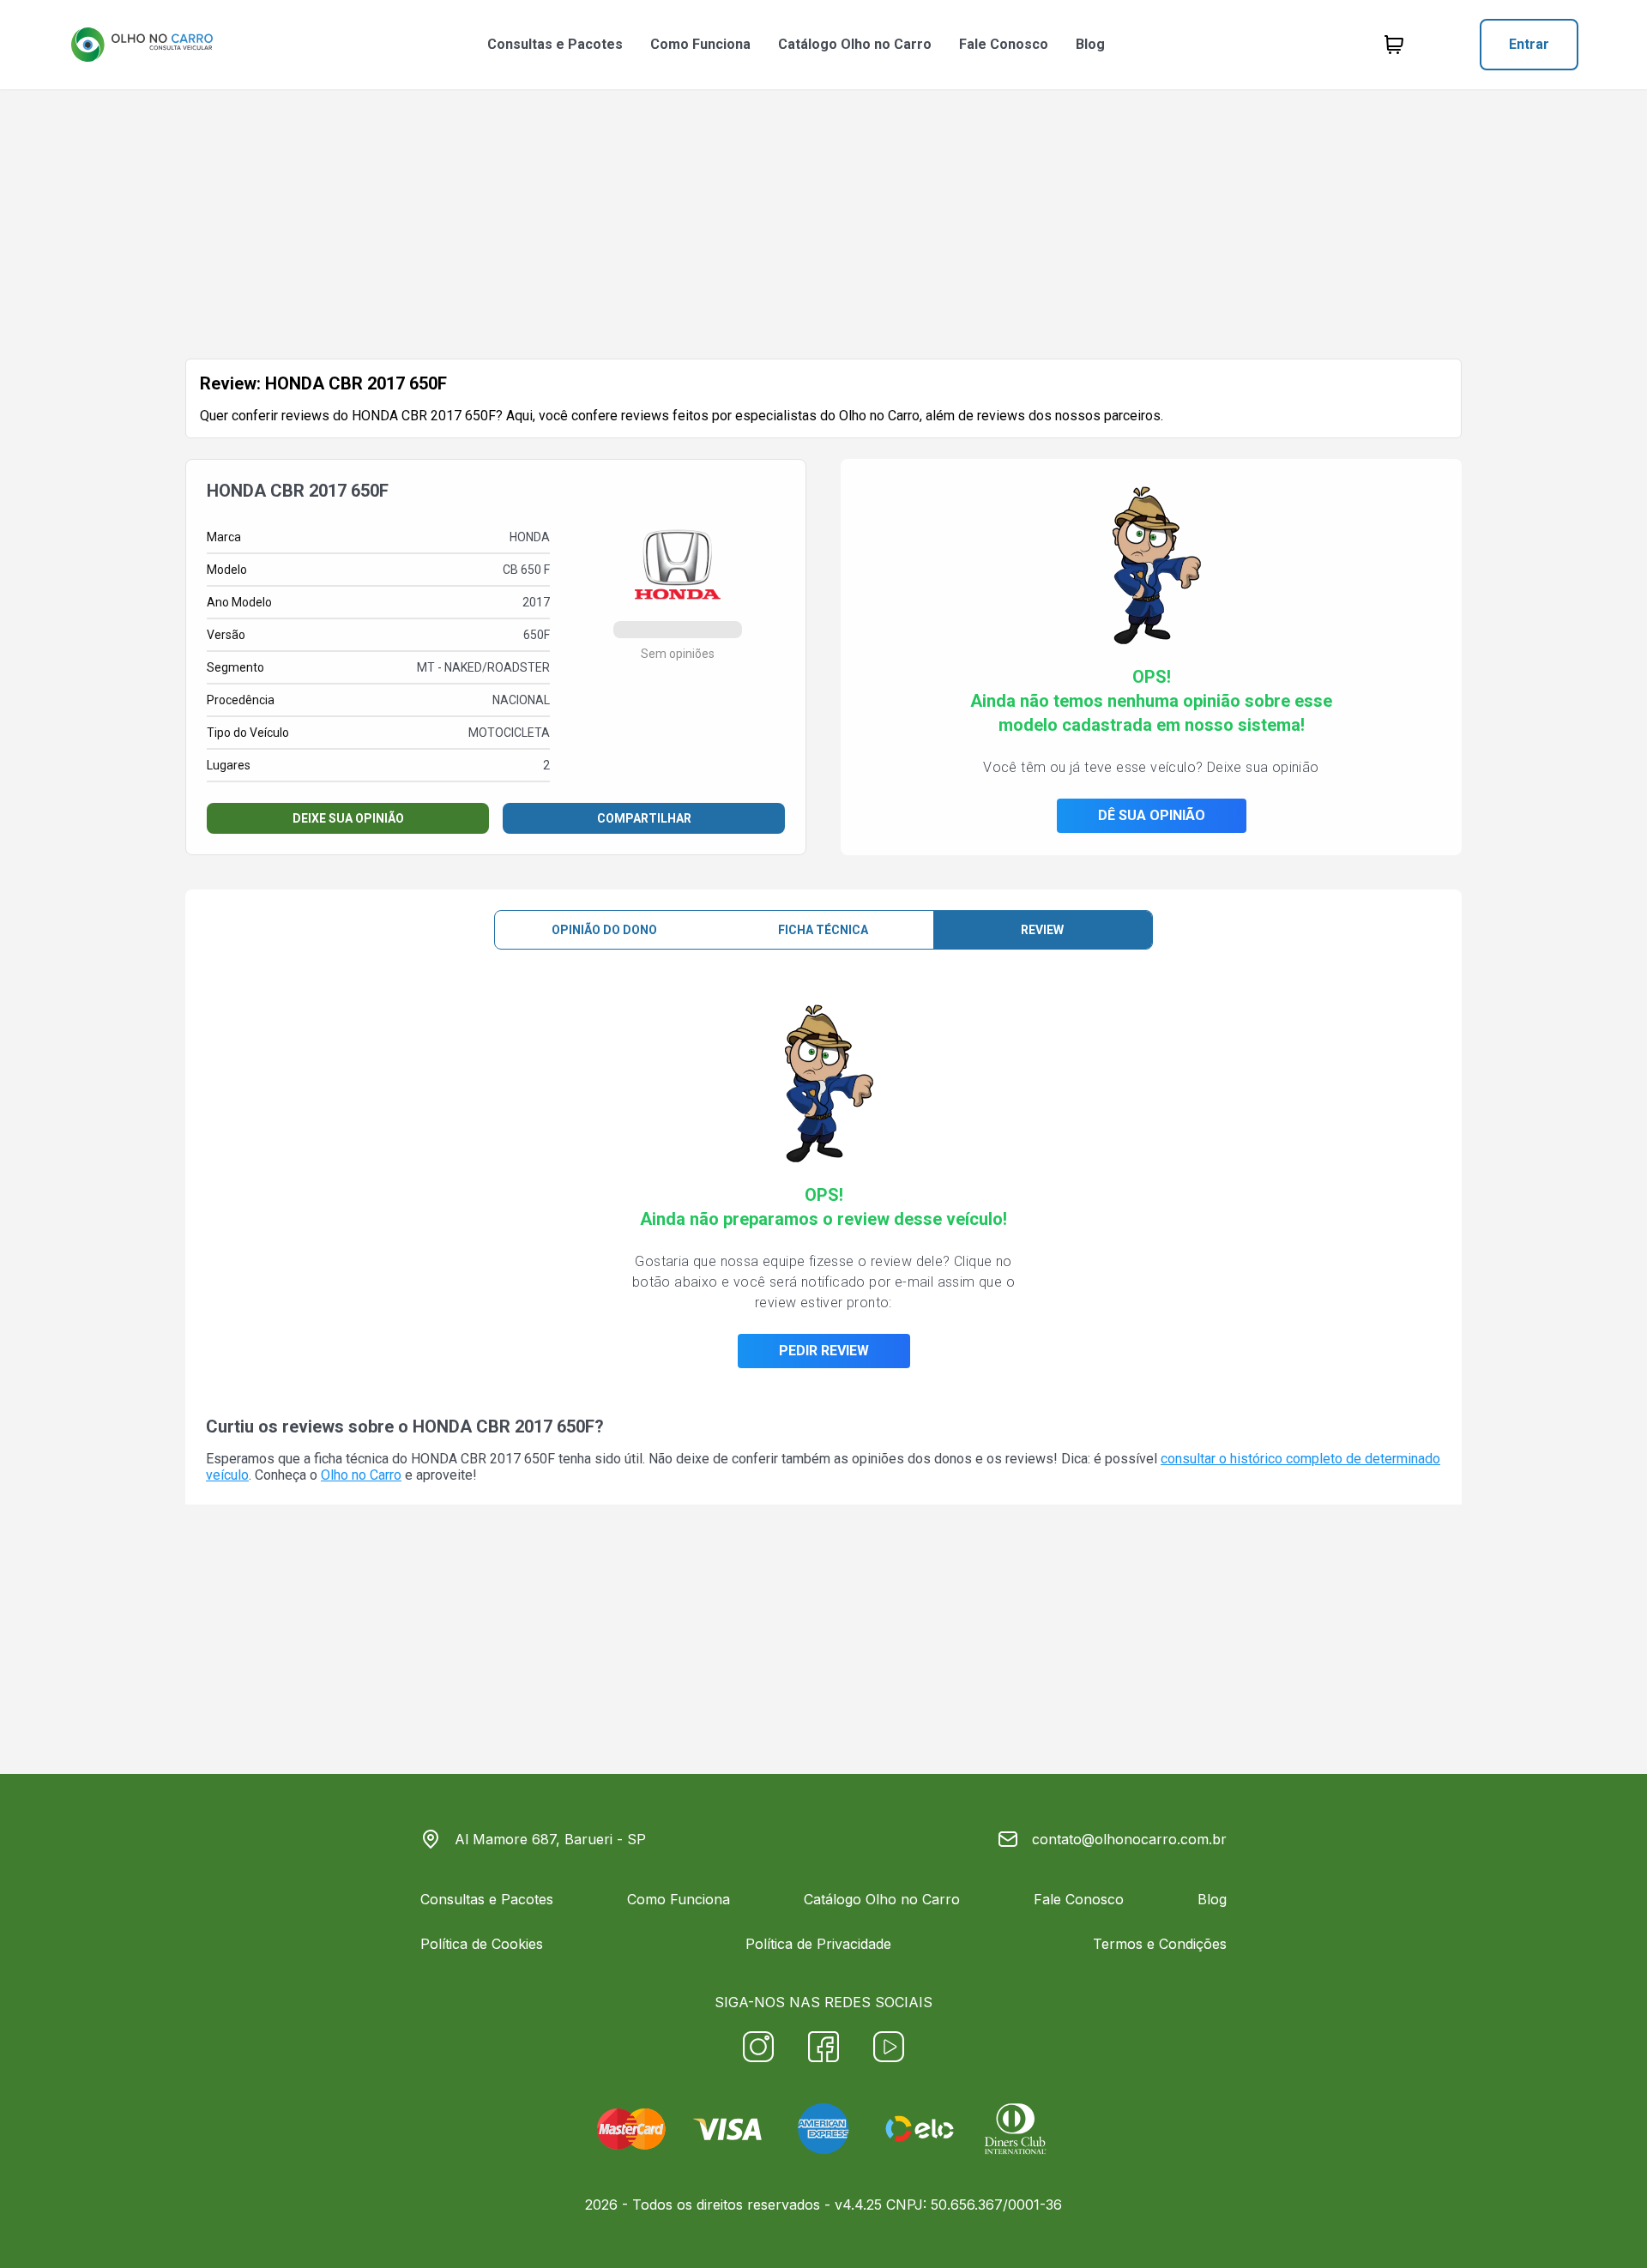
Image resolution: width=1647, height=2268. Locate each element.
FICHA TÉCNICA (823, 930)
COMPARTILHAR (644, 818)
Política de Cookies (482, 1944)
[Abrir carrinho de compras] (1394, 45)
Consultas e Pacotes (555, 44)
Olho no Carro (361, 1475)
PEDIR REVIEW (824, 1351)
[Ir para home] (142, 45)
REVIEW (1042, 930)
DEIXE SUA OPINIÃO (348, 818)
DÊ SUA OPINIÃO (1152, 815)
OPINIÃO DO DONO (604, 930)
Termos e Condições (1160, 1944)
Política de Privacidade (818, 1944)
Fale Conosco (1004, 44)
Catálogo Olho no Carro (855, 44)
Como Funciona (700, 44)
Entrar (1529, 44)
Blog (1090, 44)
